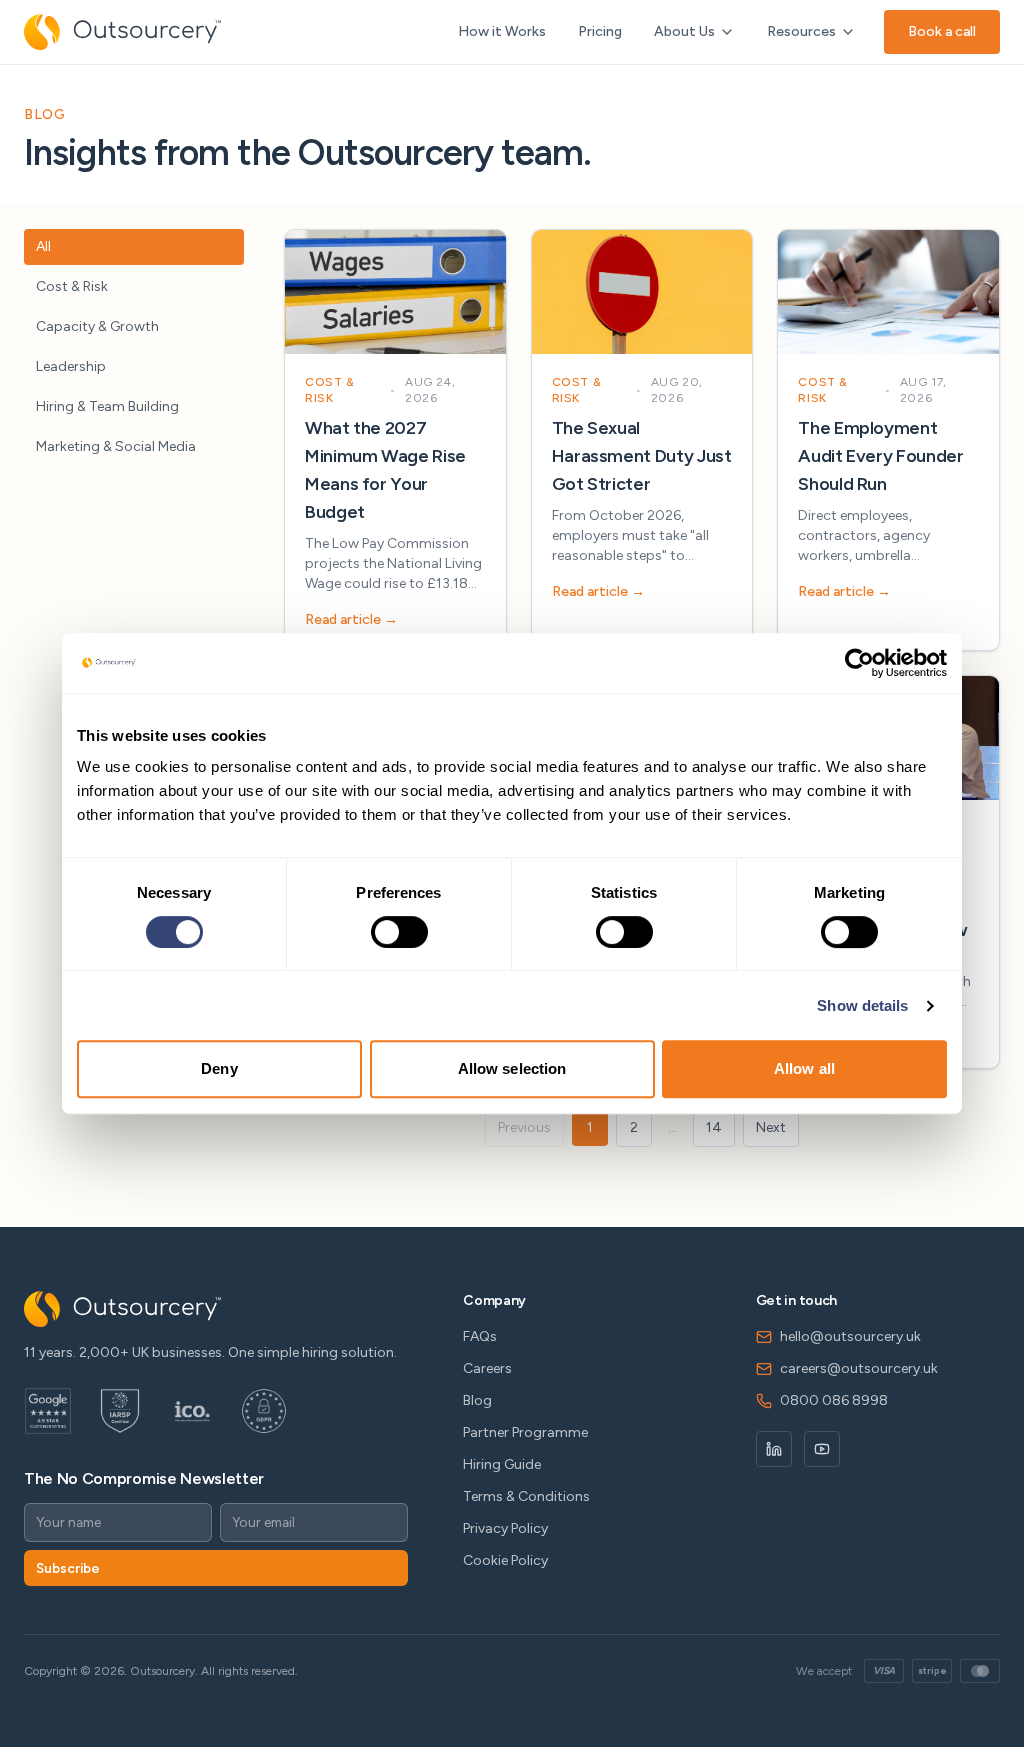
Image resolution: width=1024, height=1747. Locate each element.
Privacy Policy (505, 1528)
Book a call (942, 31)
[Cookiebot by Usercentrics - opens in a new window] (859, 663)
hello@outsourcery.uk (850, 1336)
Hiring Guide (502, 1464)
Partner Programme (525, 1432)
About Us (684, 31)
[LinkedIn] (774, 1449)
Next (771, 1127)
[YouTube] (822, 1449)
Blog (477, 1400)
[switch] (399, 932)
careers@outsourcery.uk (859, 1368)
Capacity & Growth (97, 326)
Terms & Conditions (526, 1496)
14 (714, 1127)
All (43, 246)
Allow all (804, 1068)
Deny (219, 1068)
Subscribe (68, 1568)
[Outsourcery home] (122, 32)
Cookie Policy (505, 1560)
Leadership (71, 366)
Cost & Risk (72, 286)
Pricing (600, 31)
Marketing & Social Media (116, 446)
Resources (801, 31)
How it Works (502, 31)
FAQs (480, 1336)
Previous (524, 1127)
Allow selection (512, 1068)
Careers (487, 1368)
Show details (862, 1005)
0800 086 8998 (834, 1400)
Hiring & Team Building (107, 406)
